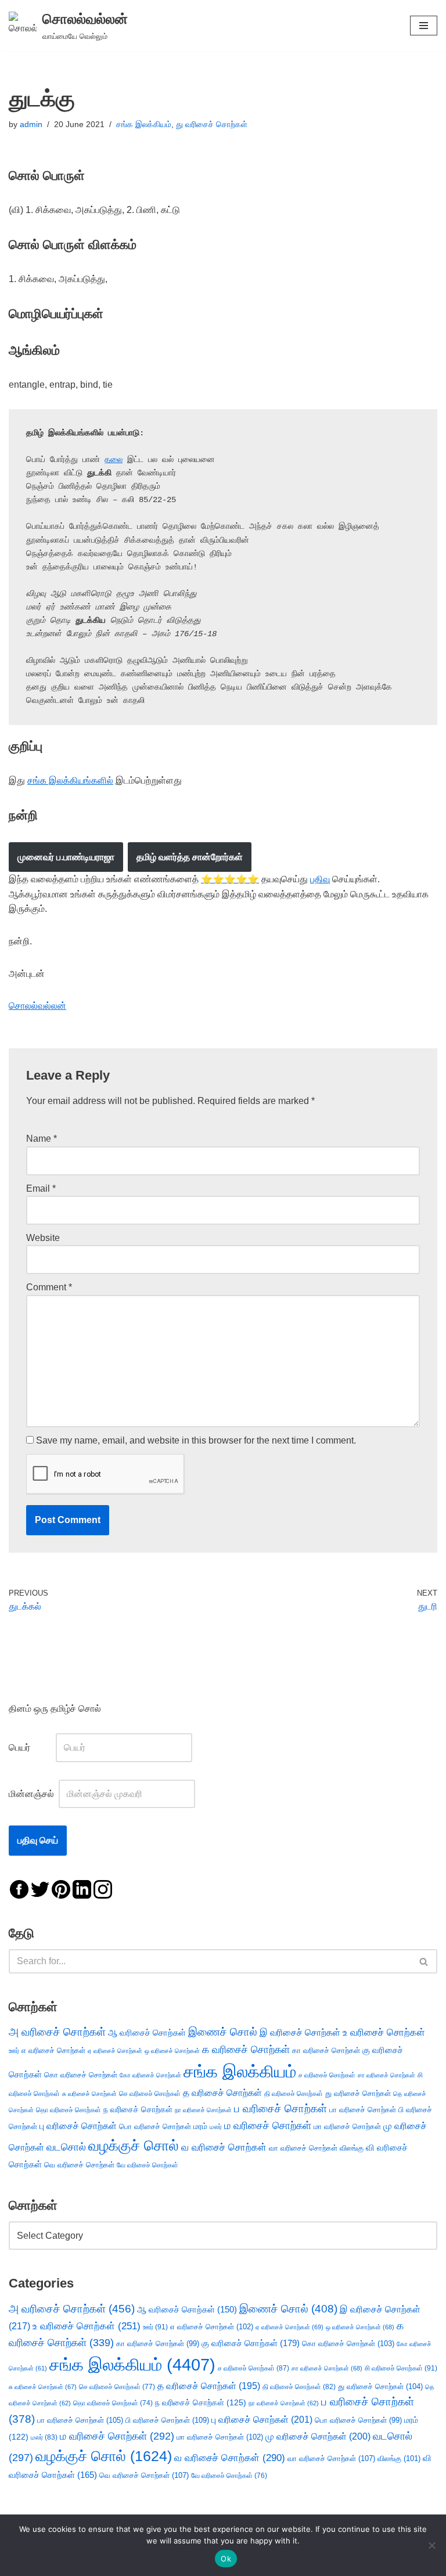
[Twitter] (40, 1888)
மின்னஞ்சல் (33, 1794)
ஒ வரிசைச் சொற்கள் (172, 2051)
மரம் (200, 2126)
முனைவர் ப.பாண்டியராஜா (66, 857)
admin (31, 124)
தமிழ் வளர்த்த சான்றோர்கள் (190, 857)
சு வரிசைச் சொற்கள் (89, 2094)
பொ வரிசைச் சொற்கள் (155, 2126)
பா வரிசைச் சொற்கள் (363, 2110)
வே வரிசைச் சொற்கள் (148, 2165)
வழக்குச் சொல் (134, 2145)
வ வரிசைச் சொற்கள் (224, 2147)
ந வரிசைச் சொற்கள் (138, 2110)
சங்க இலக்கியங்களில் (70, 780)
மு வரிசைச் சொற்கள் (318, 2436)
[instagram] (103, 1888)
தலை (114, 460)
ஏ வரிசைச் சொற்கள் (115, 2051)
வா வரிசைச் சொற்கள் (303, 2148)
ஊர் (14, 2051)
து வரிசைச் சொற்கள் (212, 124)
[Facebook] (19, 1888)
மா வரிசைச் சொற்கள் (347, 2126)
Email (41, 1188)
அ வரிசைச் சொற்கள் (57, 2032)
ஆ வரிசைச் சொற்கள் (147, 2033)
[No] (431, 2545)
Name (42, 1139)
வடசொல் (66, 2147)
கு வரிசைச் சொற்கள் (251, 2343)
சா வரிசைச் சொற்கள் (386, 2075)
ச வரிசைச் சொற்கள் (327, 2075)
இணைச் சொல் (223, 2032)
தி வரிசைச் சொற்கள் (294, 2094)
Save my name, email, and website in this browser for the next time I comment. (196, 1440)
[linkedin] (82, 1888)
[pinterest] (61, 1888)
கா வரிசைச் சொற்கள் (326, 2050)
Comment (49, 1287)
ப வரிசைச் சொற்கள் (280, 2108)
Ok (226, 2559)
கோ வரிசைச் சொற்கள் (150, 2075)
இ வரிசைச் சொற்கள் (300, 2032)
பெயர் (31, 1747)
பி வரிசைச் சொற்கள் (167, 2420)
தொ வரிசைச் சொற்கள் (69, 2110)
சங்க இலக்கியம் (144, 124)
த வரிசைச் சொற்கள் (222, 2093)
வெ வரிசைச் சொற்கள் (79, 2165)
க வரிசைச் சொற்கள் (246, 2050)
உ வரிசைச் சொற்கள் (384, 2032)
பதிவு (320, 879)
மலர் (216, 2127)
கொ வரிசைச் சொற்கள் (81, 2075)
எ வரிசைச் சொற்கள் (53, 2050)
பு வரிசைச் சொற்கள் (78, 2126)
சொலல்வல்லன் (37, 1006)
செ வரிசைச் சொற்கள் (150, 2093)
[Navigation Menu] (424, 26)
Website (43, 1238)
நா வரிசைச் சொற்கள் (203, 2110)
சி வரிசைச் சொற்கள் (401, 2368)
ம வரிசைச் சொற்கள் (268, 2126)
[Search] (424, 1961)
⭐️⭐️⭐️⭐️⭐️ (230, 879)
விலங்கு (352, 2148)
